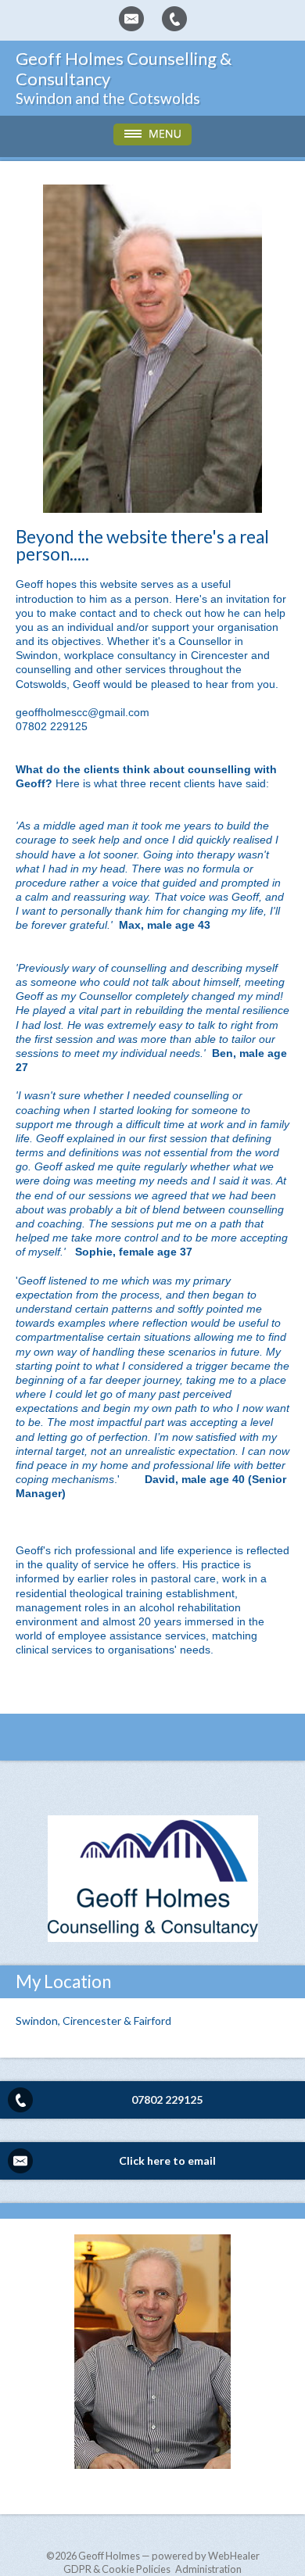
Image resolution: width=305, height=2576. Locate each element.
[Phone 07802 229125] (174, 19)
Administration (208, 2569)
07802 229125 (167, 2099)
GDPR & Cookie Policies (117, 2569)
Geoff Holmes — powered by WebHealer (169, 2556)
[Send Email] (131, 19)
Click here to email (167, 2160)
